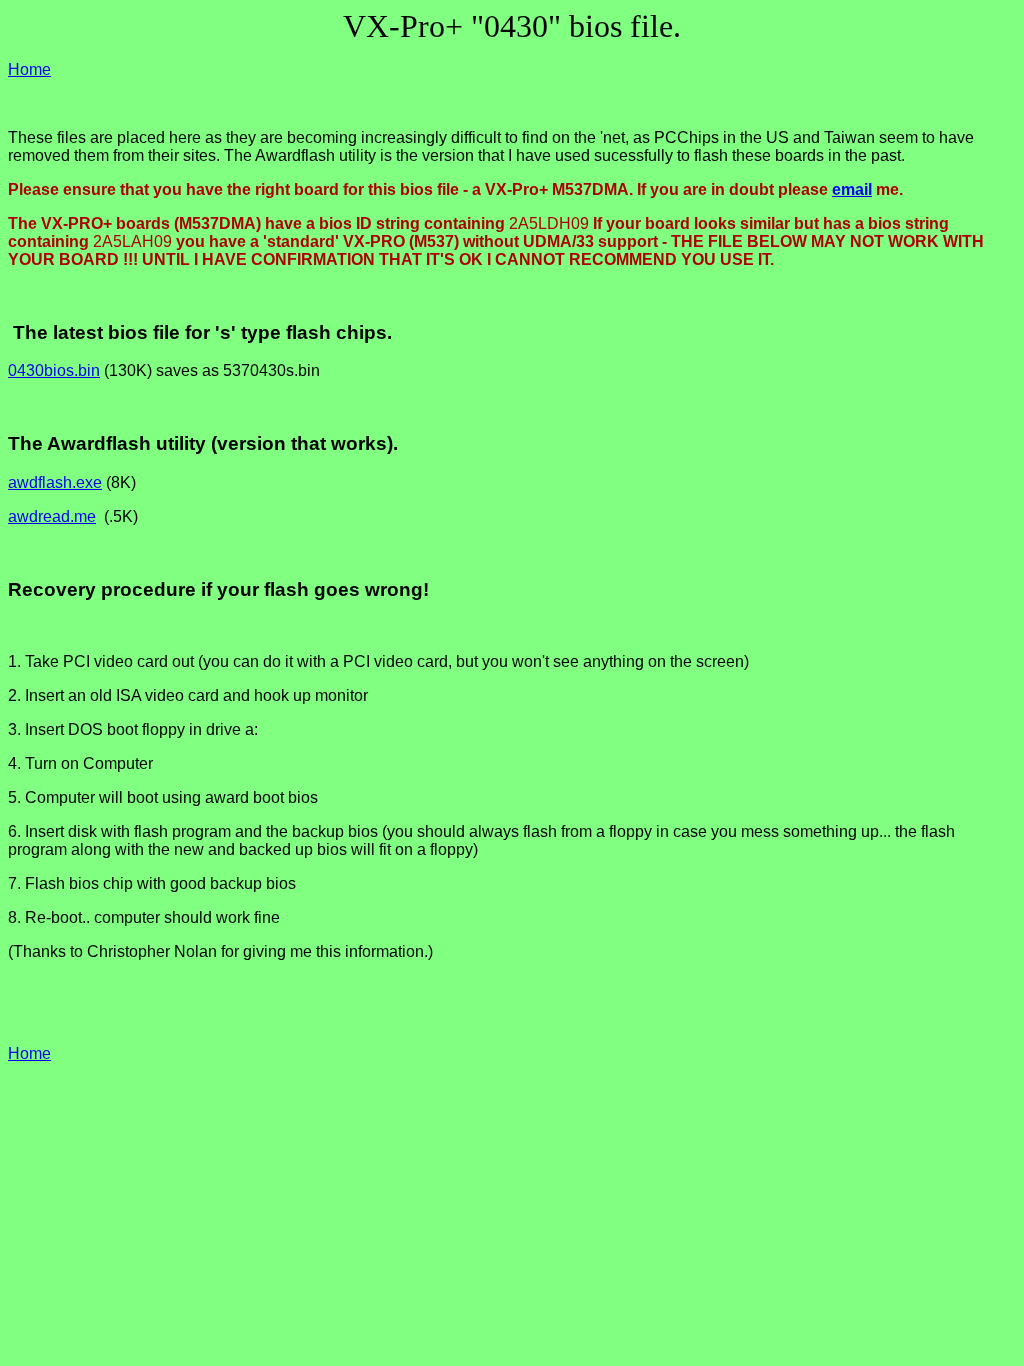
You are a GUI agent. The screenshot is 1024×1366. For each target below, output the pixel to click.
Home (29, 69)
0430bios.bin (54, 370)
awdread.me (52, 516)
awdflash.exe (55, 482)
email (852, 189)
